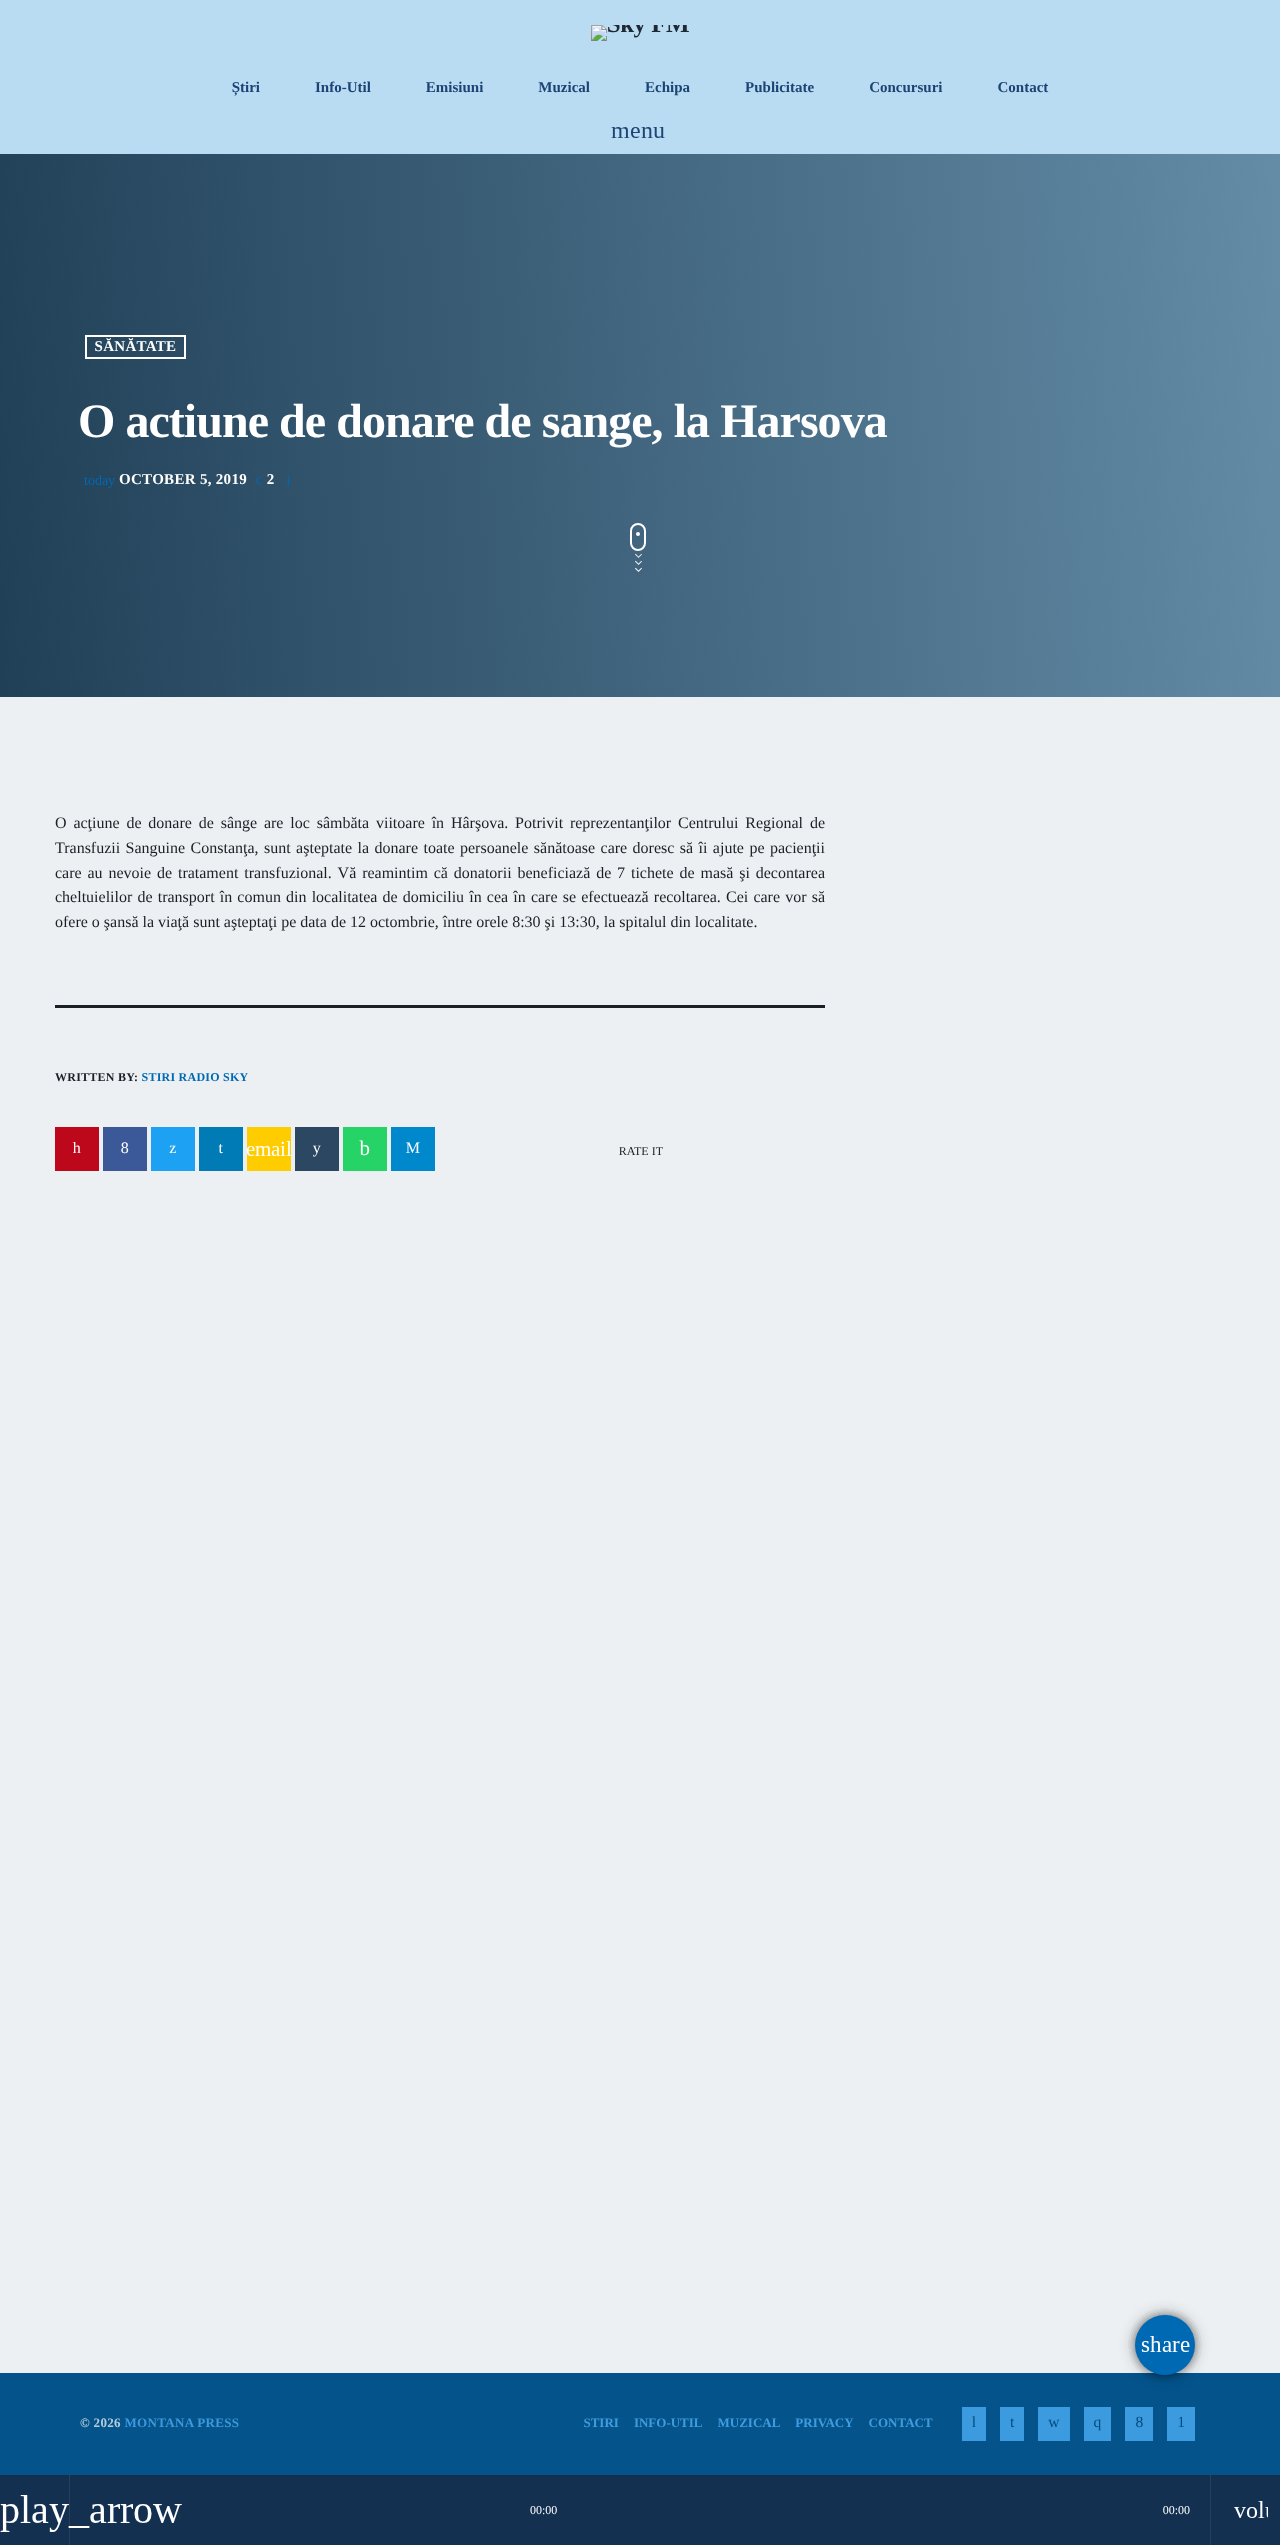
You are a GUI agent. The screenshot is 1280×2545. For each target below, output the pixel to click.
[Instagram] (1098, 2424)
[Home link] (640, 32)
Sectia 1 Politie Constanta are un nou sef (1018, 1465)
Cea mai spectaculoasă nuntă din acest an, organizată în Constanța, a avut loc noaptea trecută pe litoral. (1028, 1159)
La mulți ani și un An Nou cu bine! (1079, 1363)
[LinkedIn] (1012, 2424)
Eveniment (525, 2031)
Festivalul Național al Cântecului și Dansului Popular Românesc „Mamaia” (625, 2094)
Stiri (105, 2031)
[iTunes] (1053, 2424)
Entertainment (960, 938)
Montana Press (181, 2422)
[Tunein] (974, 2424)
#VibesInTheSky (971, 976)
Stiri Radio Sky (194, 1077)
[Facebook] (1139, 2424)
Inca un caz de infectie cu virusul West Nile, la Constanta (399, 1404)
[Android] (1181, 2424)
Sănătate (136, 347)
